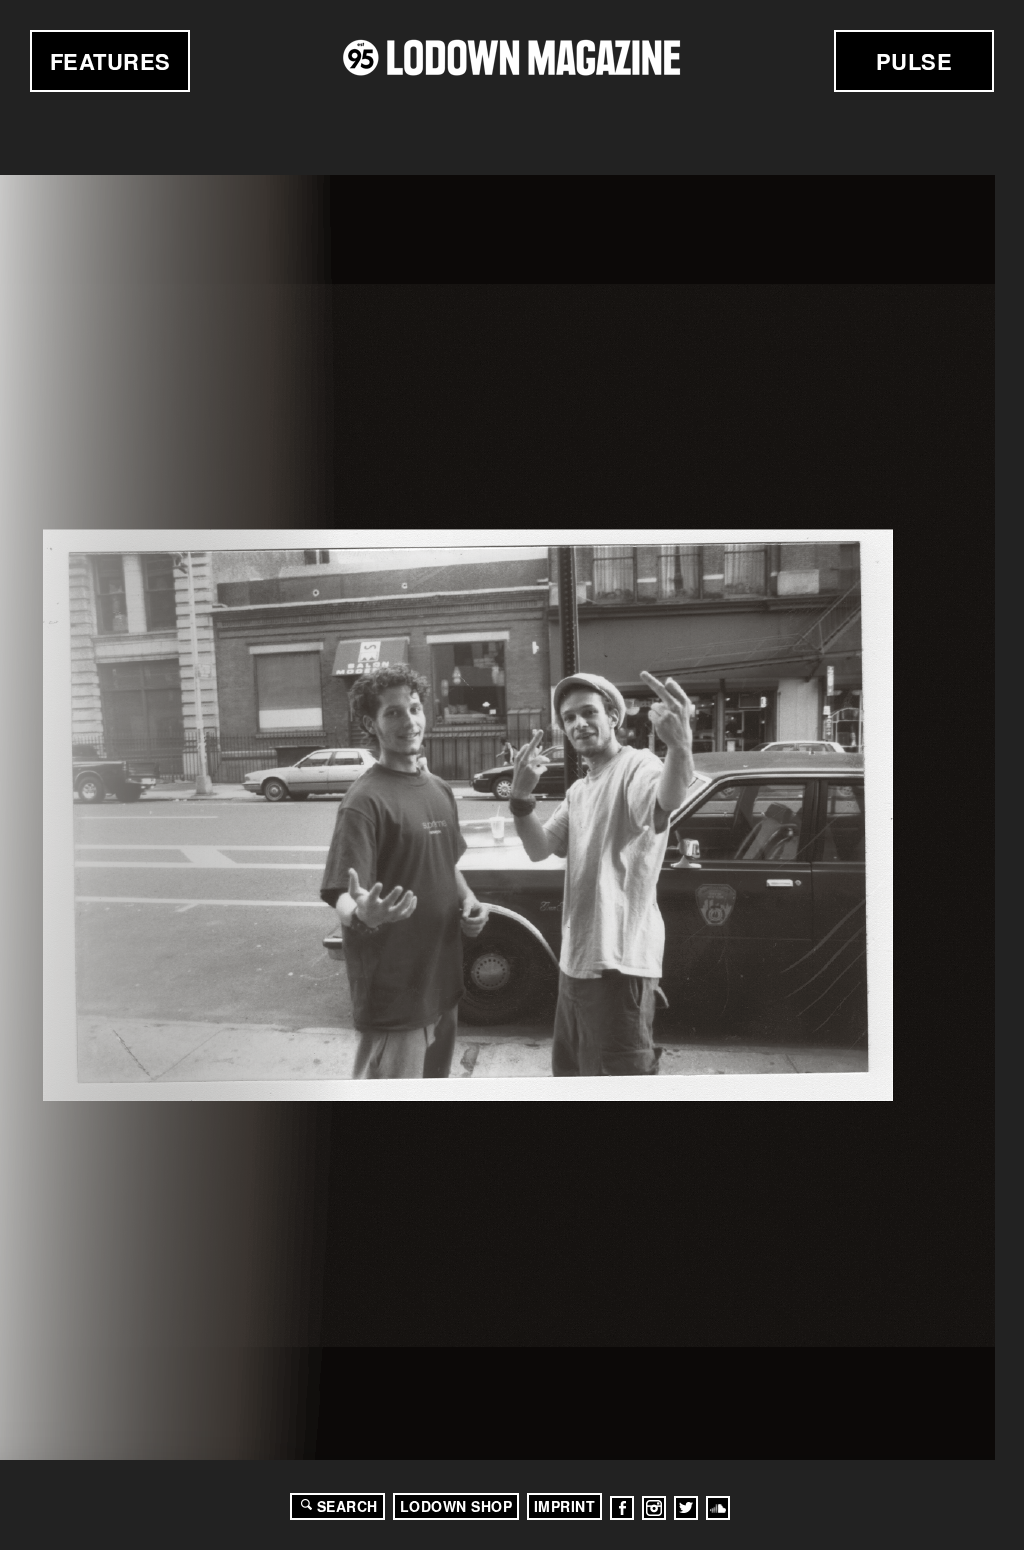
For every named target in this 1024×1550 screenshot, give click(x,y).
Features (110, 61)
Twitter (686, 1508)
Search (347, 1506)
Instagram (654, 1508)
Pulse (914, 61)
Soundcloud (718, 1508)
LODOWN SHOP (456, 1506)
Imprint (565, 1506)
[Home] (512, 57)
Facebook (622, 1508)
